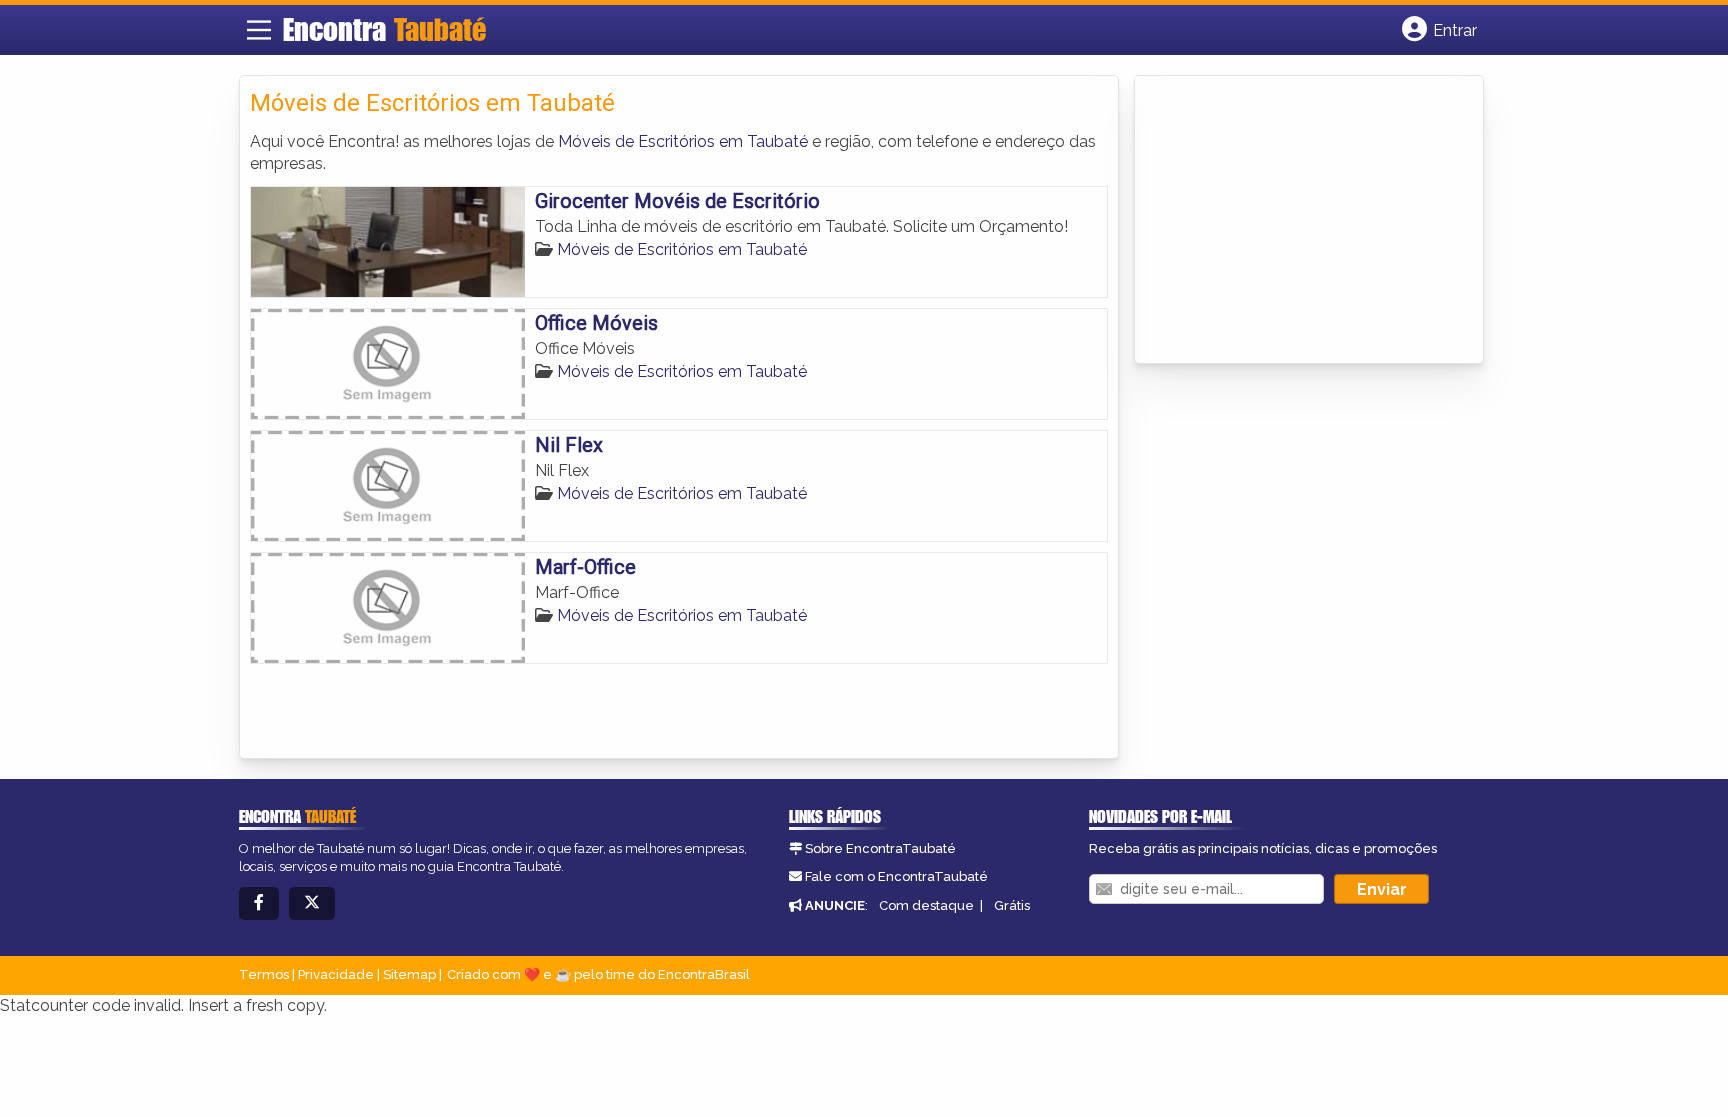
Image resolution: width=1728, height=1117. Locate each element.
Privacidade (336, 974)
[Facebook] (259, 903)
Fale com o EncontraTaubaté (896, 876)
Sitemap (409, 974)
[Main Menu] (259, 30)
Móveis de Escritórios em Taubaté (683, 141)
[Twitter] (312, 903)
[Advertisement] (1295, 221)
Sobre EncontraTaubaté (880, 848)
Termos (264, 974)
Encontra (384, 29)
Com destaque (926, 905)
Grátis (1012, 905)
